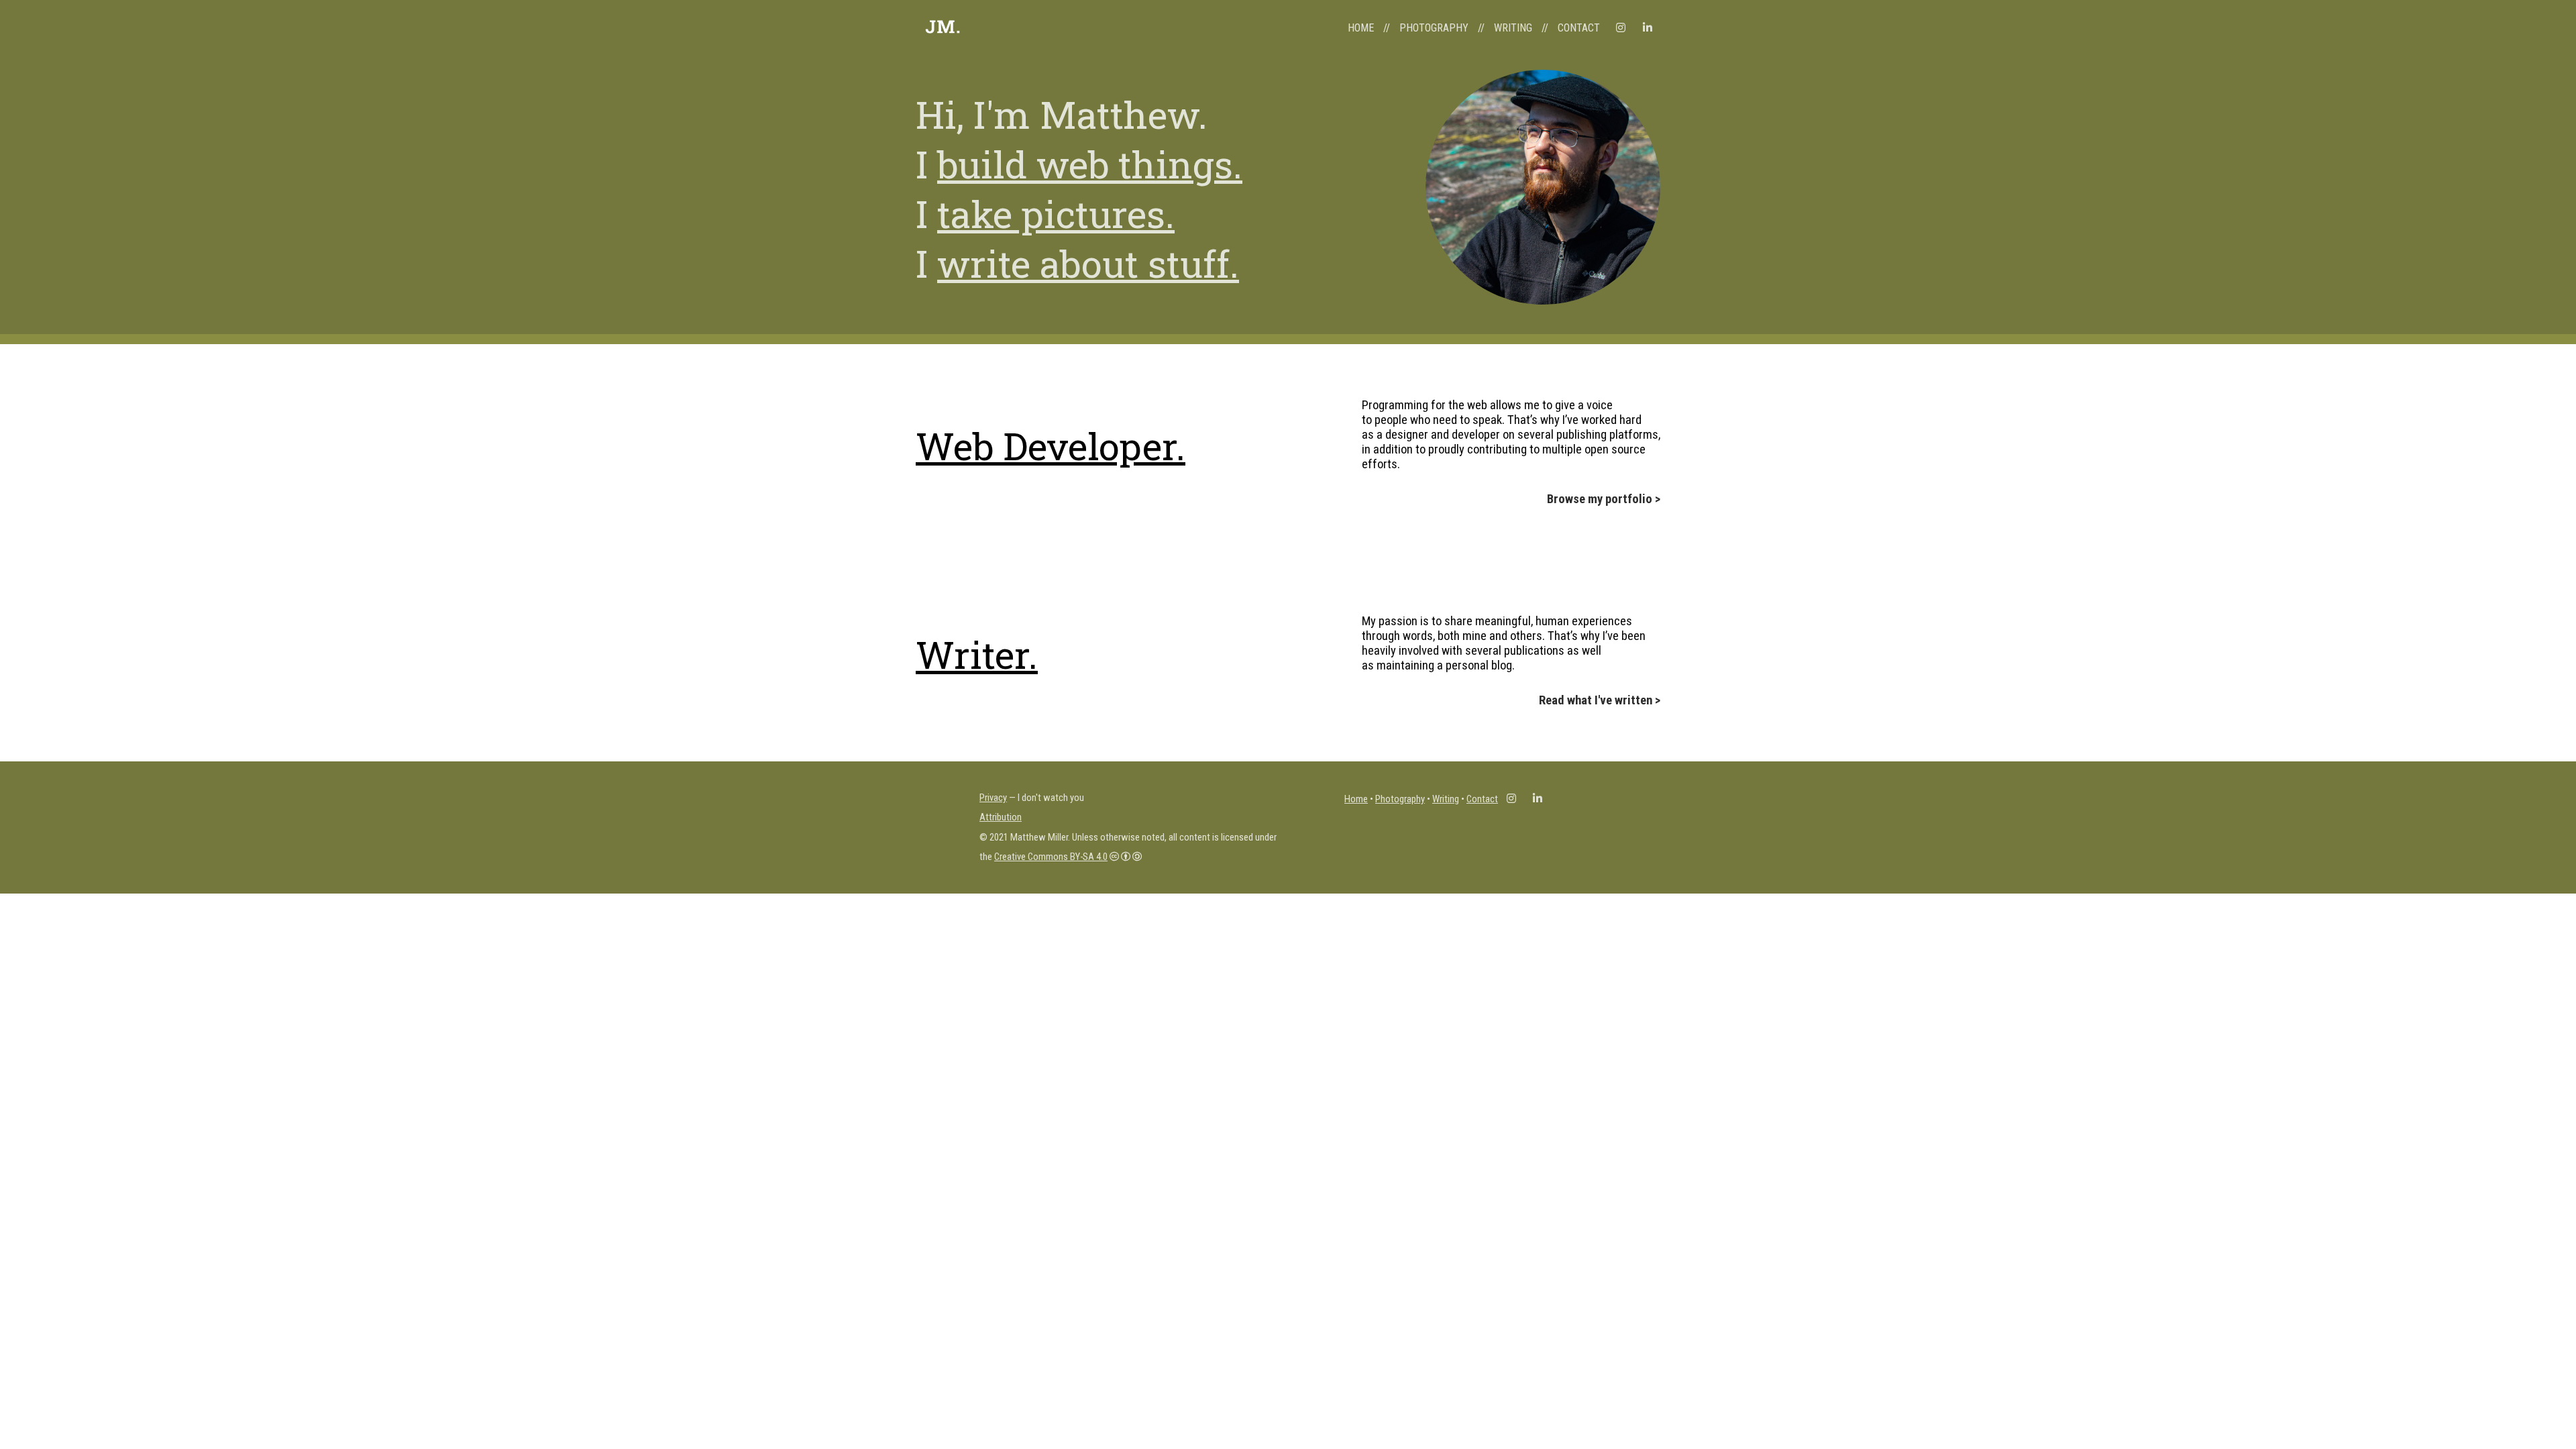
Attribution (1001, 817)
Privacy (993, 798)
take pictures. (1056, 213)
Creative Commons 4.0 (1051, 857)
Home (1356, 799)
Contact (1482, 799)
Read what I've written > (1600, 700)
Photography (1400, 799)
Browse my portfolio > (1604, 499)
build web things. (1090, 164)
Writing (1446, 799)
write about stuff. (1088, 263)
